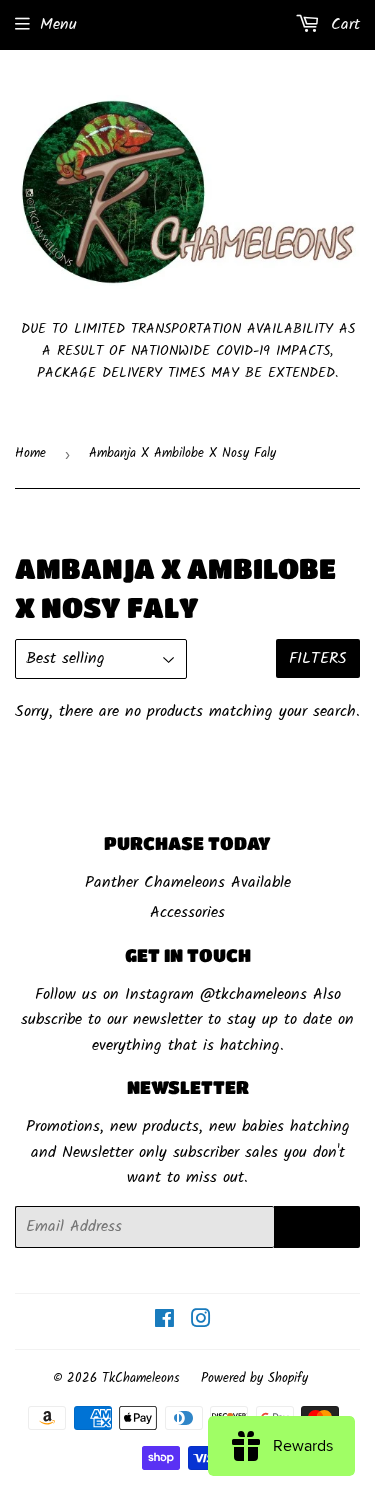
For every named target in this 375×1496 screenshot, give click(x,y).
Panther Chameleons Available (188, 882)
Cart (342, 24)
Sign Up (317, 1226)
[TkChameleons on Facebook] (164, 1321)
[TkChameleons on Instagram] (201, 1321)
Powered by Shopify (254, 1378)
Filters (318, 658)
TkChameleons (141, 1378)
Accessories (187, 912)
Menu (58, 24)
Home (30, 453)
